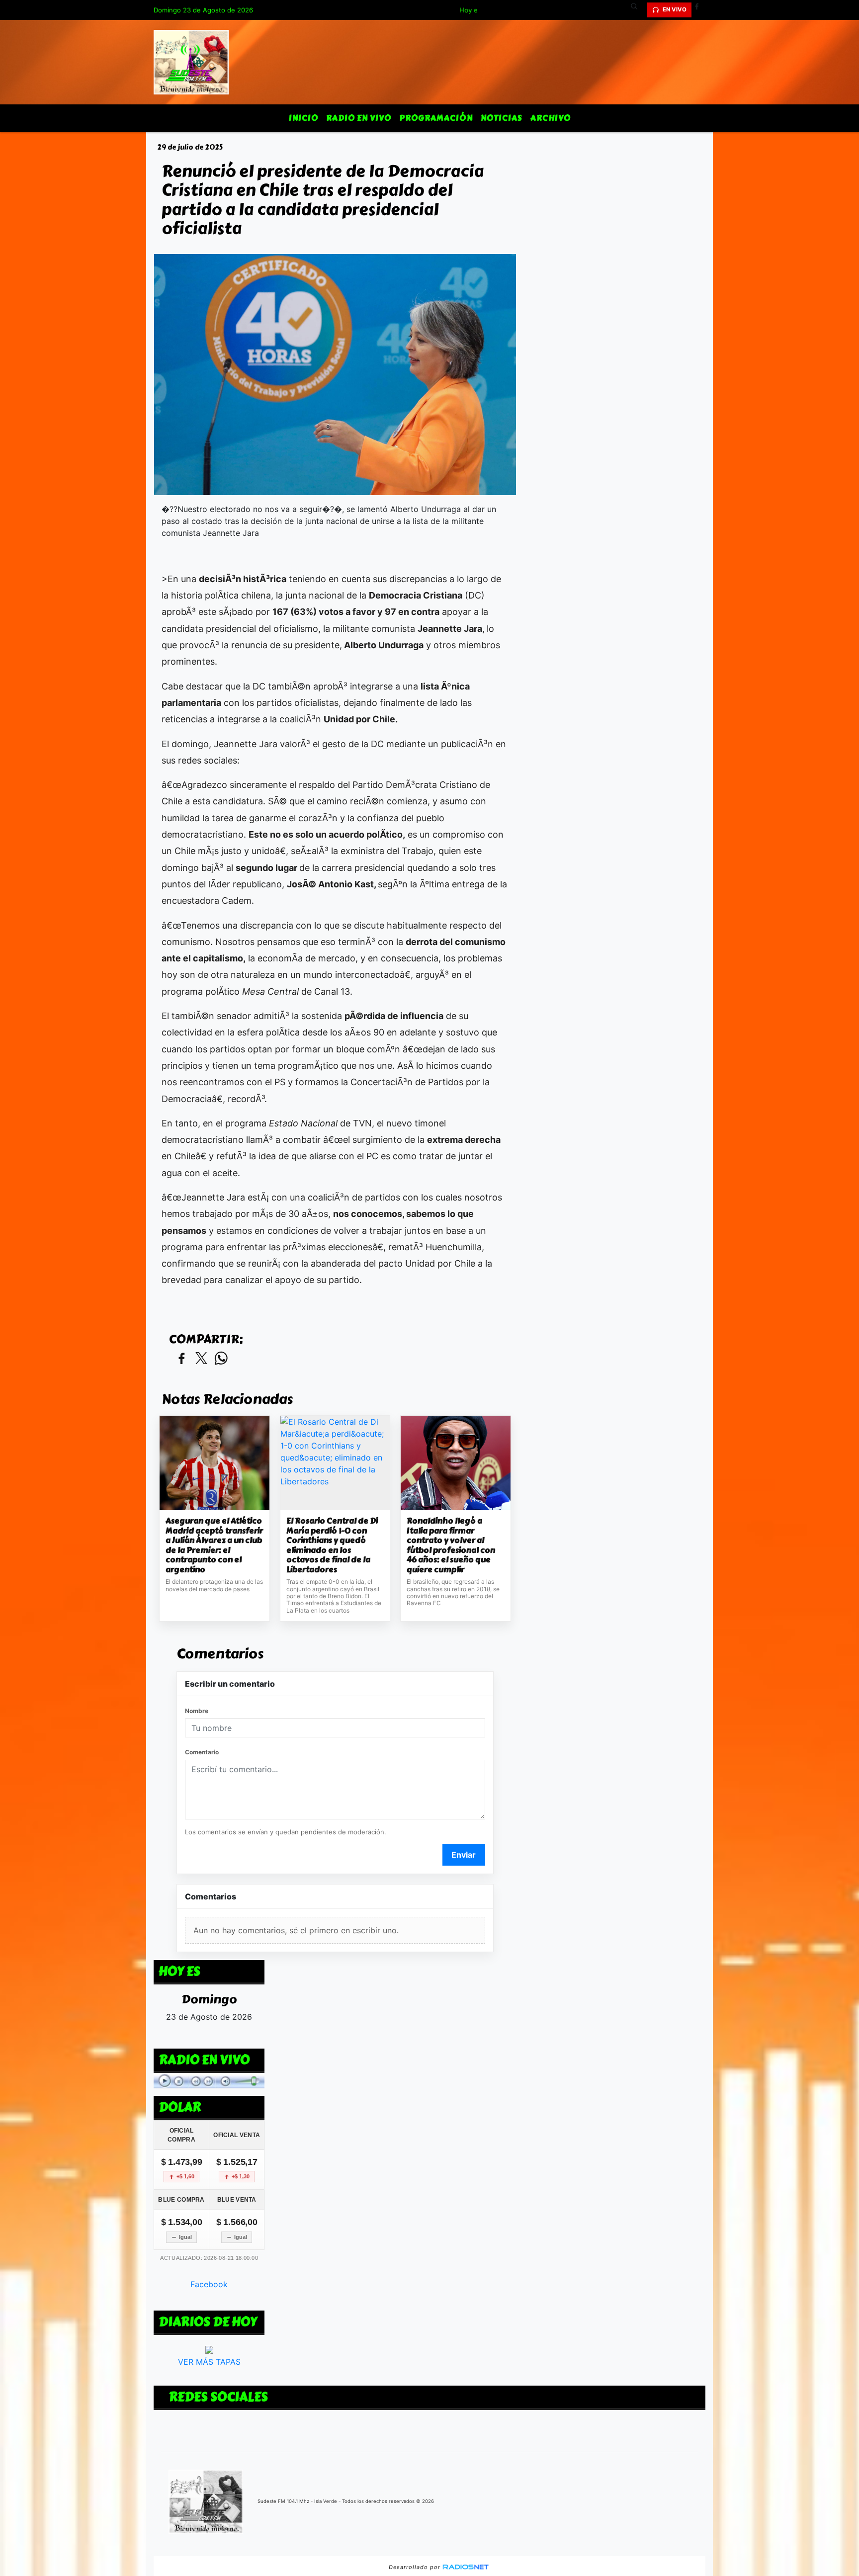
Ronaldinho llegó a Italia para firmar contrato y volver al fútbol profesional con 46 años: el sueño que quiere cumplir (451, 1545)
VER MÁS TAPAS (209, 2362)
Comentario (202, 1752)
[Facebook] (700, 10)
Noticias (502, 118)
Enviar (464, 1855)
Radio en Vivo (359, 118)
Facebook (209, 2284)
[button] (638, 10)
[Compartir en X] (201, 1359)
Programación (436, 118)
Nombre (197, 1711)
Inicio (303, 118)
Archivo (551, 118)
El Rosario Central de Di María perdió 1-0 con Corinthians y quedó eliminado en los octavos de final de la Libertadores (332, 1545)
